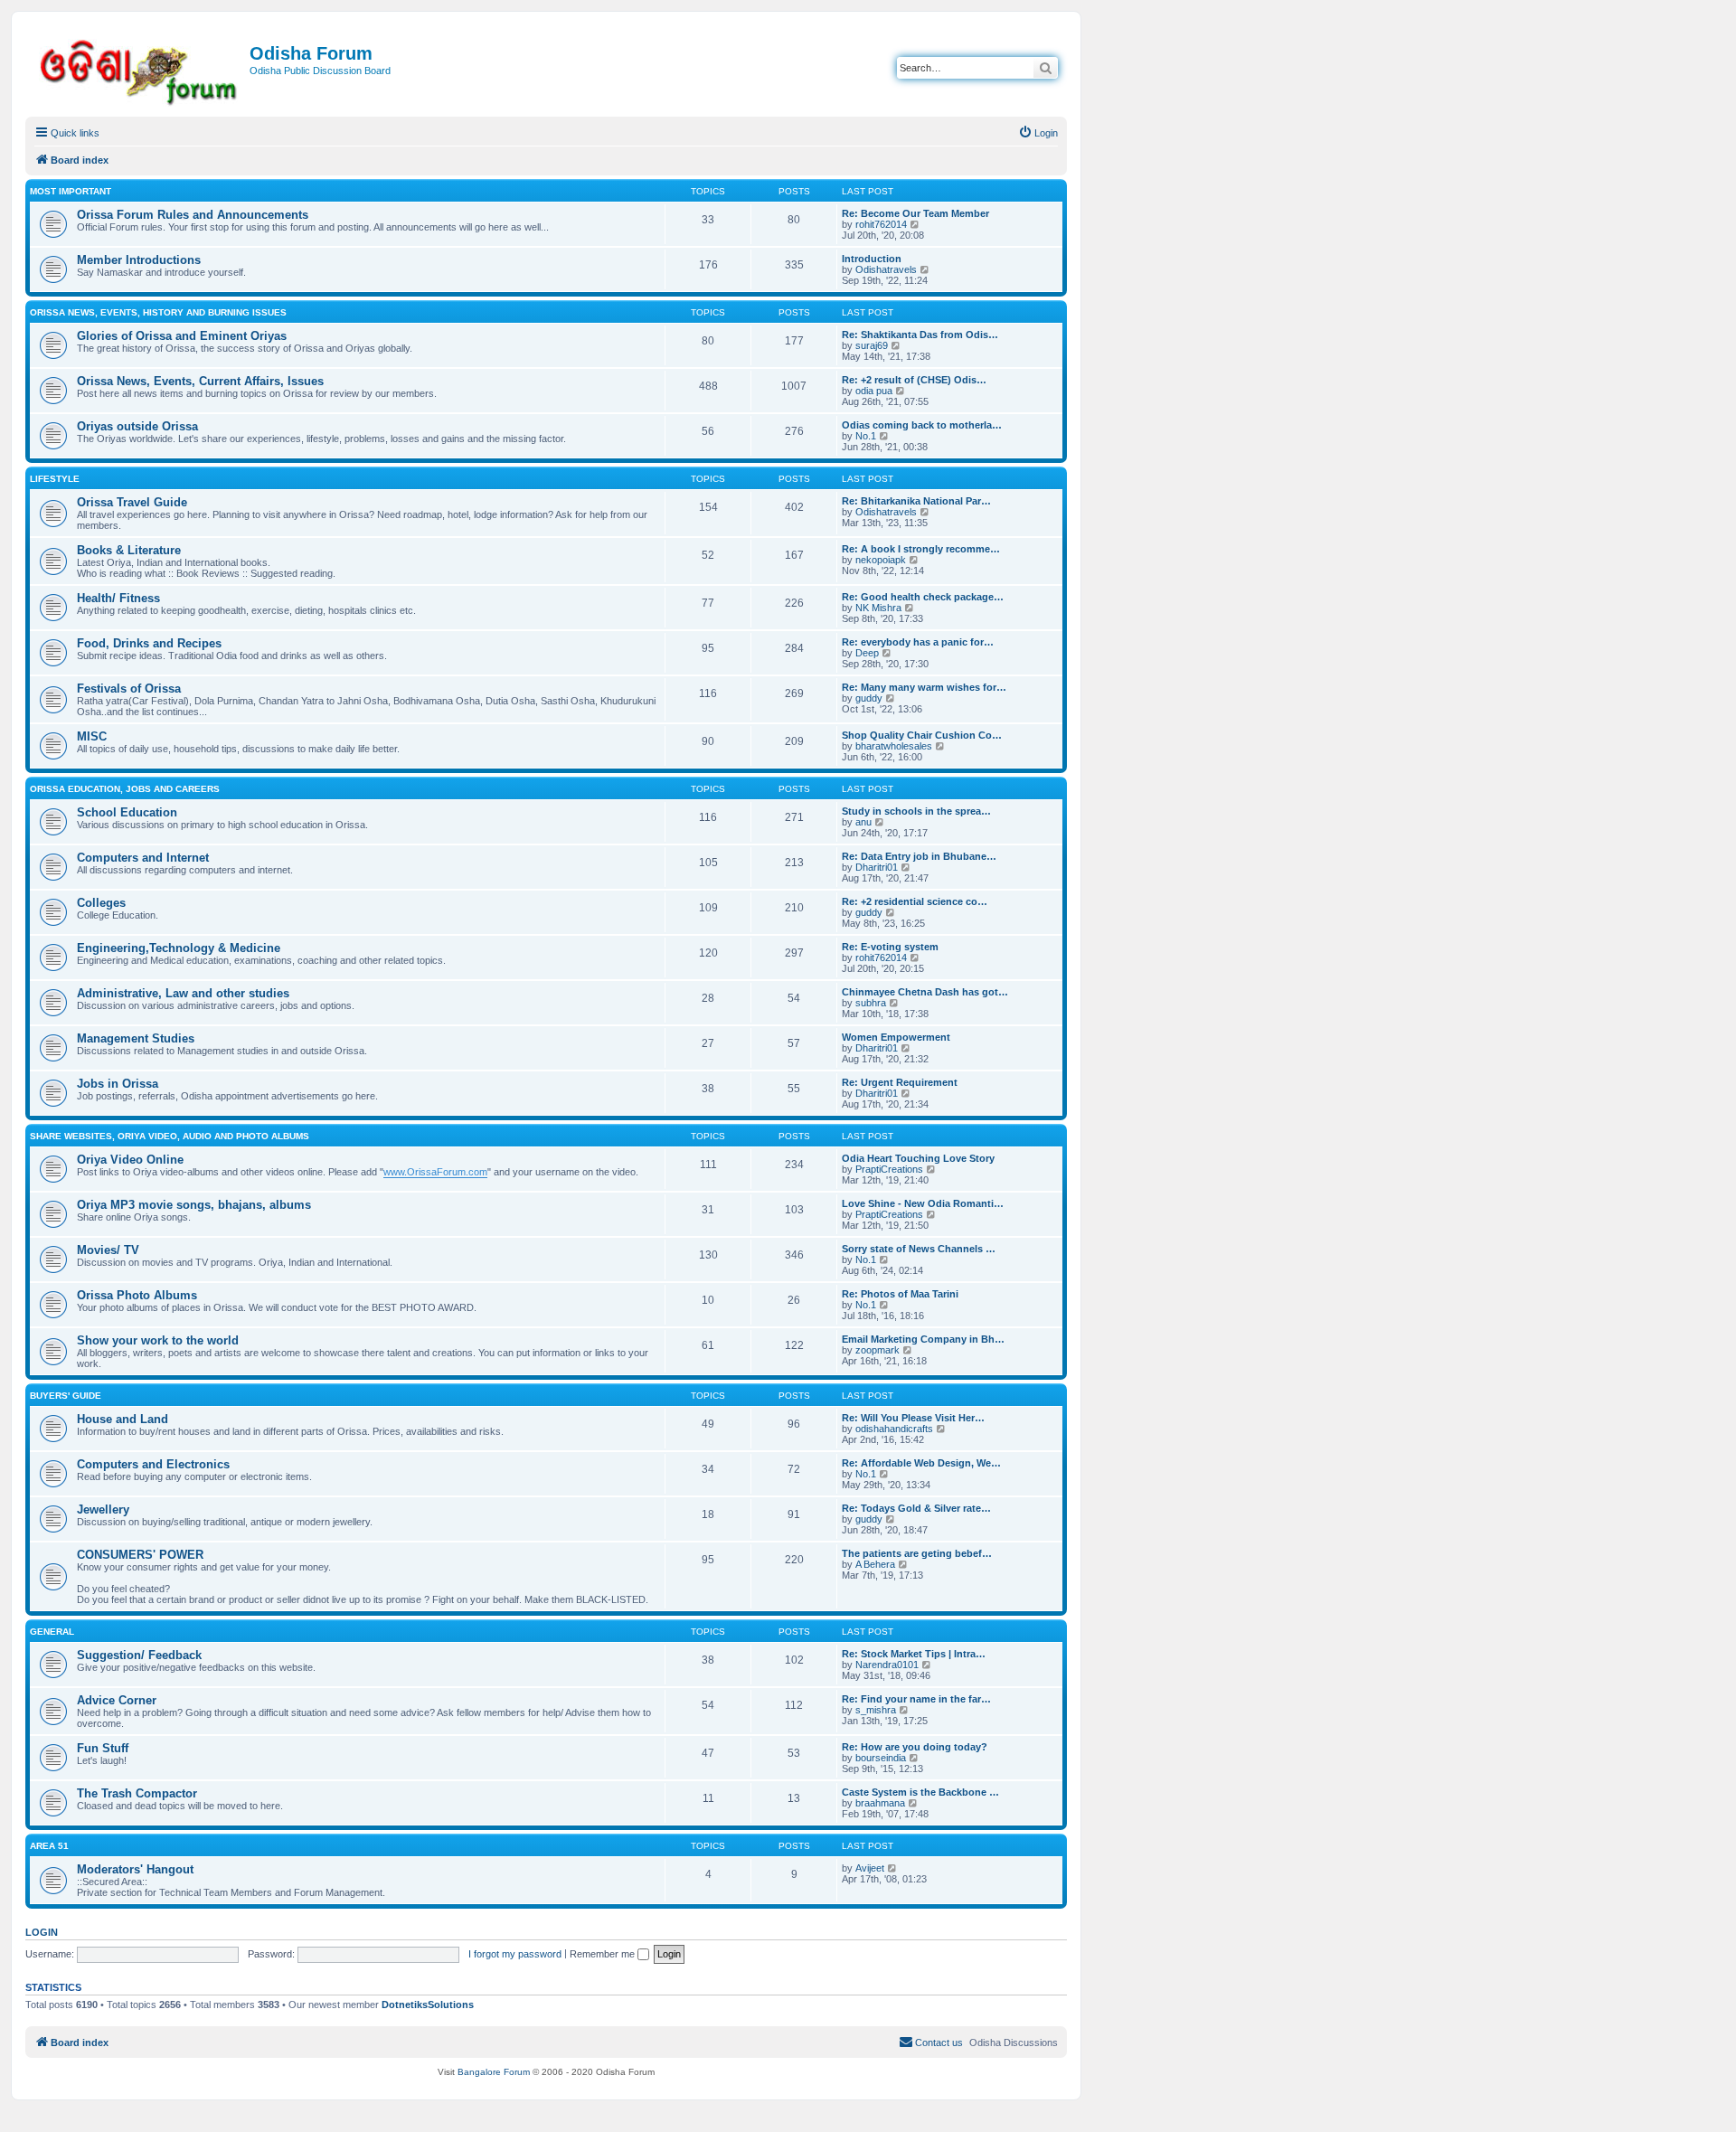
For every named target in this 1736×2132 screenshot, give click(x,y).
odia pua (874, 391)
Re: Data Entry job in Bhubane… (919, 856)
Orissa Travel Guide (132, 502)
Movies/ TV (108, 1250)
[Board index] (140, 69)
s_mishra (876, 1710)
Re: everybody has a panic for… (918, 642)
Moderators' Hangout (135, 1869)
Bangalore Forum (494, 2072)
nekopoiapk (881, 560)
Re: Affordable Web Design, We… (921, 1463)
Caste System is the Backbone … (920, 1792)
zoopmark (877, 1350)
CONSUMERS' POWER (140, 1555)
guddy (869, 698)
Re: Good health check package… (923, 597)
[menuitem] (1038, 133)
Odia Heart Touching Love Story (918, 1158)
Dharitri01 (877, 867)
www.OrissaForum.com (435, 1172)
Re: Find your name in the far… (916, 1699)
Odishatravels (886, 269)
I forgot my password (515, 1954)
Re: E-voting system (890, 947)
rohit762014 (881, 224)
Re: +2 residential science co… (915, 901)
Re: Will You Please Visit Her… (913, 1418)
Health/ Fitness (118, 598)
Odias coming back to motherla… (922, 425)
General (52, 1632)
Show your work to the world (158, 1340)
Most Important (71, 191)
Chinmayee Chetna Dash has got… (925, 992)
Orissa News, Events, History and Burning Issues (158, 312)
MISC (92, 736)
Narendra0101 (887, 1665)
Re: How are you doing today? (915, 1747)
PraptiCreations (889, 1169)
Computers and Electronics (153, 1464)
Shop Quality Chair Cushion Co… (922, 735)
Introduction (872, 259)
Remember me (604, 1954)
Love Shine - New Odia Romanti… (923, 1203)
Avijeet (870, 1868)
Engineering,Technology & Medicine (179, 948)
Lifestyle (55, 479)
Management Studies (136, 1038)
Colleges (101, 903)
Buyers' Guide (66, 1396)
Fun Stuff (103, 1748)
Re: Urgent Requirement (900, 1082)
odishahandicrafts (894, 1429)
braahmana (880, 1803)
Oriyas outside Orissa (137, 426)
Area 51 (49, 1846)
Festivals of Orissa (129, 689)
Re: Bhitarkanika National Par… (916, 501)
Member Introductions (139, 260)
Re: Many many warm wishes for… (924, 687)
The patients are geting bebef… (917, 1553)
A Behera (875, 1564)
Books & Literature (129, 550)
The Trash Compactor (137, 1793)
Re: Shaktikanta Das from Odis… (920, 335)
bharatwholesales (894, 746)
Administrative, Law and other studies (183, 993)
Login (42, 1932)
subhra (871, 1003)
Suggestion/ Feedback (139, 1655)
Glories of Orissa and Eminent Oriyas (182, 336)
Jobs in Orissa (118, 1084)
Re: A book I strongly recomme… (921, 549)
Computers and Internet (143, 858)
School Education (127, 812)
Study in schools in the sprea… (916, 811)
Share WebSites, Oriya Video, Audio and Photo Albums (170, 1136)
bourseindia (881, 1758)
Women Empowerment (896, 1037)
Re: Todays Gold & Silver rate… (916, 1508)
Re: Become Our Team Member (915, 213)
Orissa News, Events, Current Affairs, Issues (200, 381)
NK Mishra (878, 608)
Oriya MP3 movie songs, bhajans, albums (194, 1205)
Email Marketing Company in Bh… (923, 1339)
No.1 (866, 436)
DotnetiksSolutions (428, 2005)
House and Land (123, 1419)
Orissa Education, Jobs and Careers (125, 789)
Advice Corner (117, 1700)
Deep (867, 653)
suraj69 (872, 345)
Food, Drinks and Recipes (149, 643)
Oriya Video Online (130, 1160)
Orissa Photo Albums (137, 1295)
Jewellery (103, 1509)
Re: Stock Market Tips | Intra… (914, 1654)
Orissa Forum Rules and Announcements (193, 215)
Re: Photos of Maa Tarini (900, 1294)
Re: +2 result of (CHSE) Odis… (914, 380)
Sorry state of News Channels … (919, 1249)
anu (863, 822)
